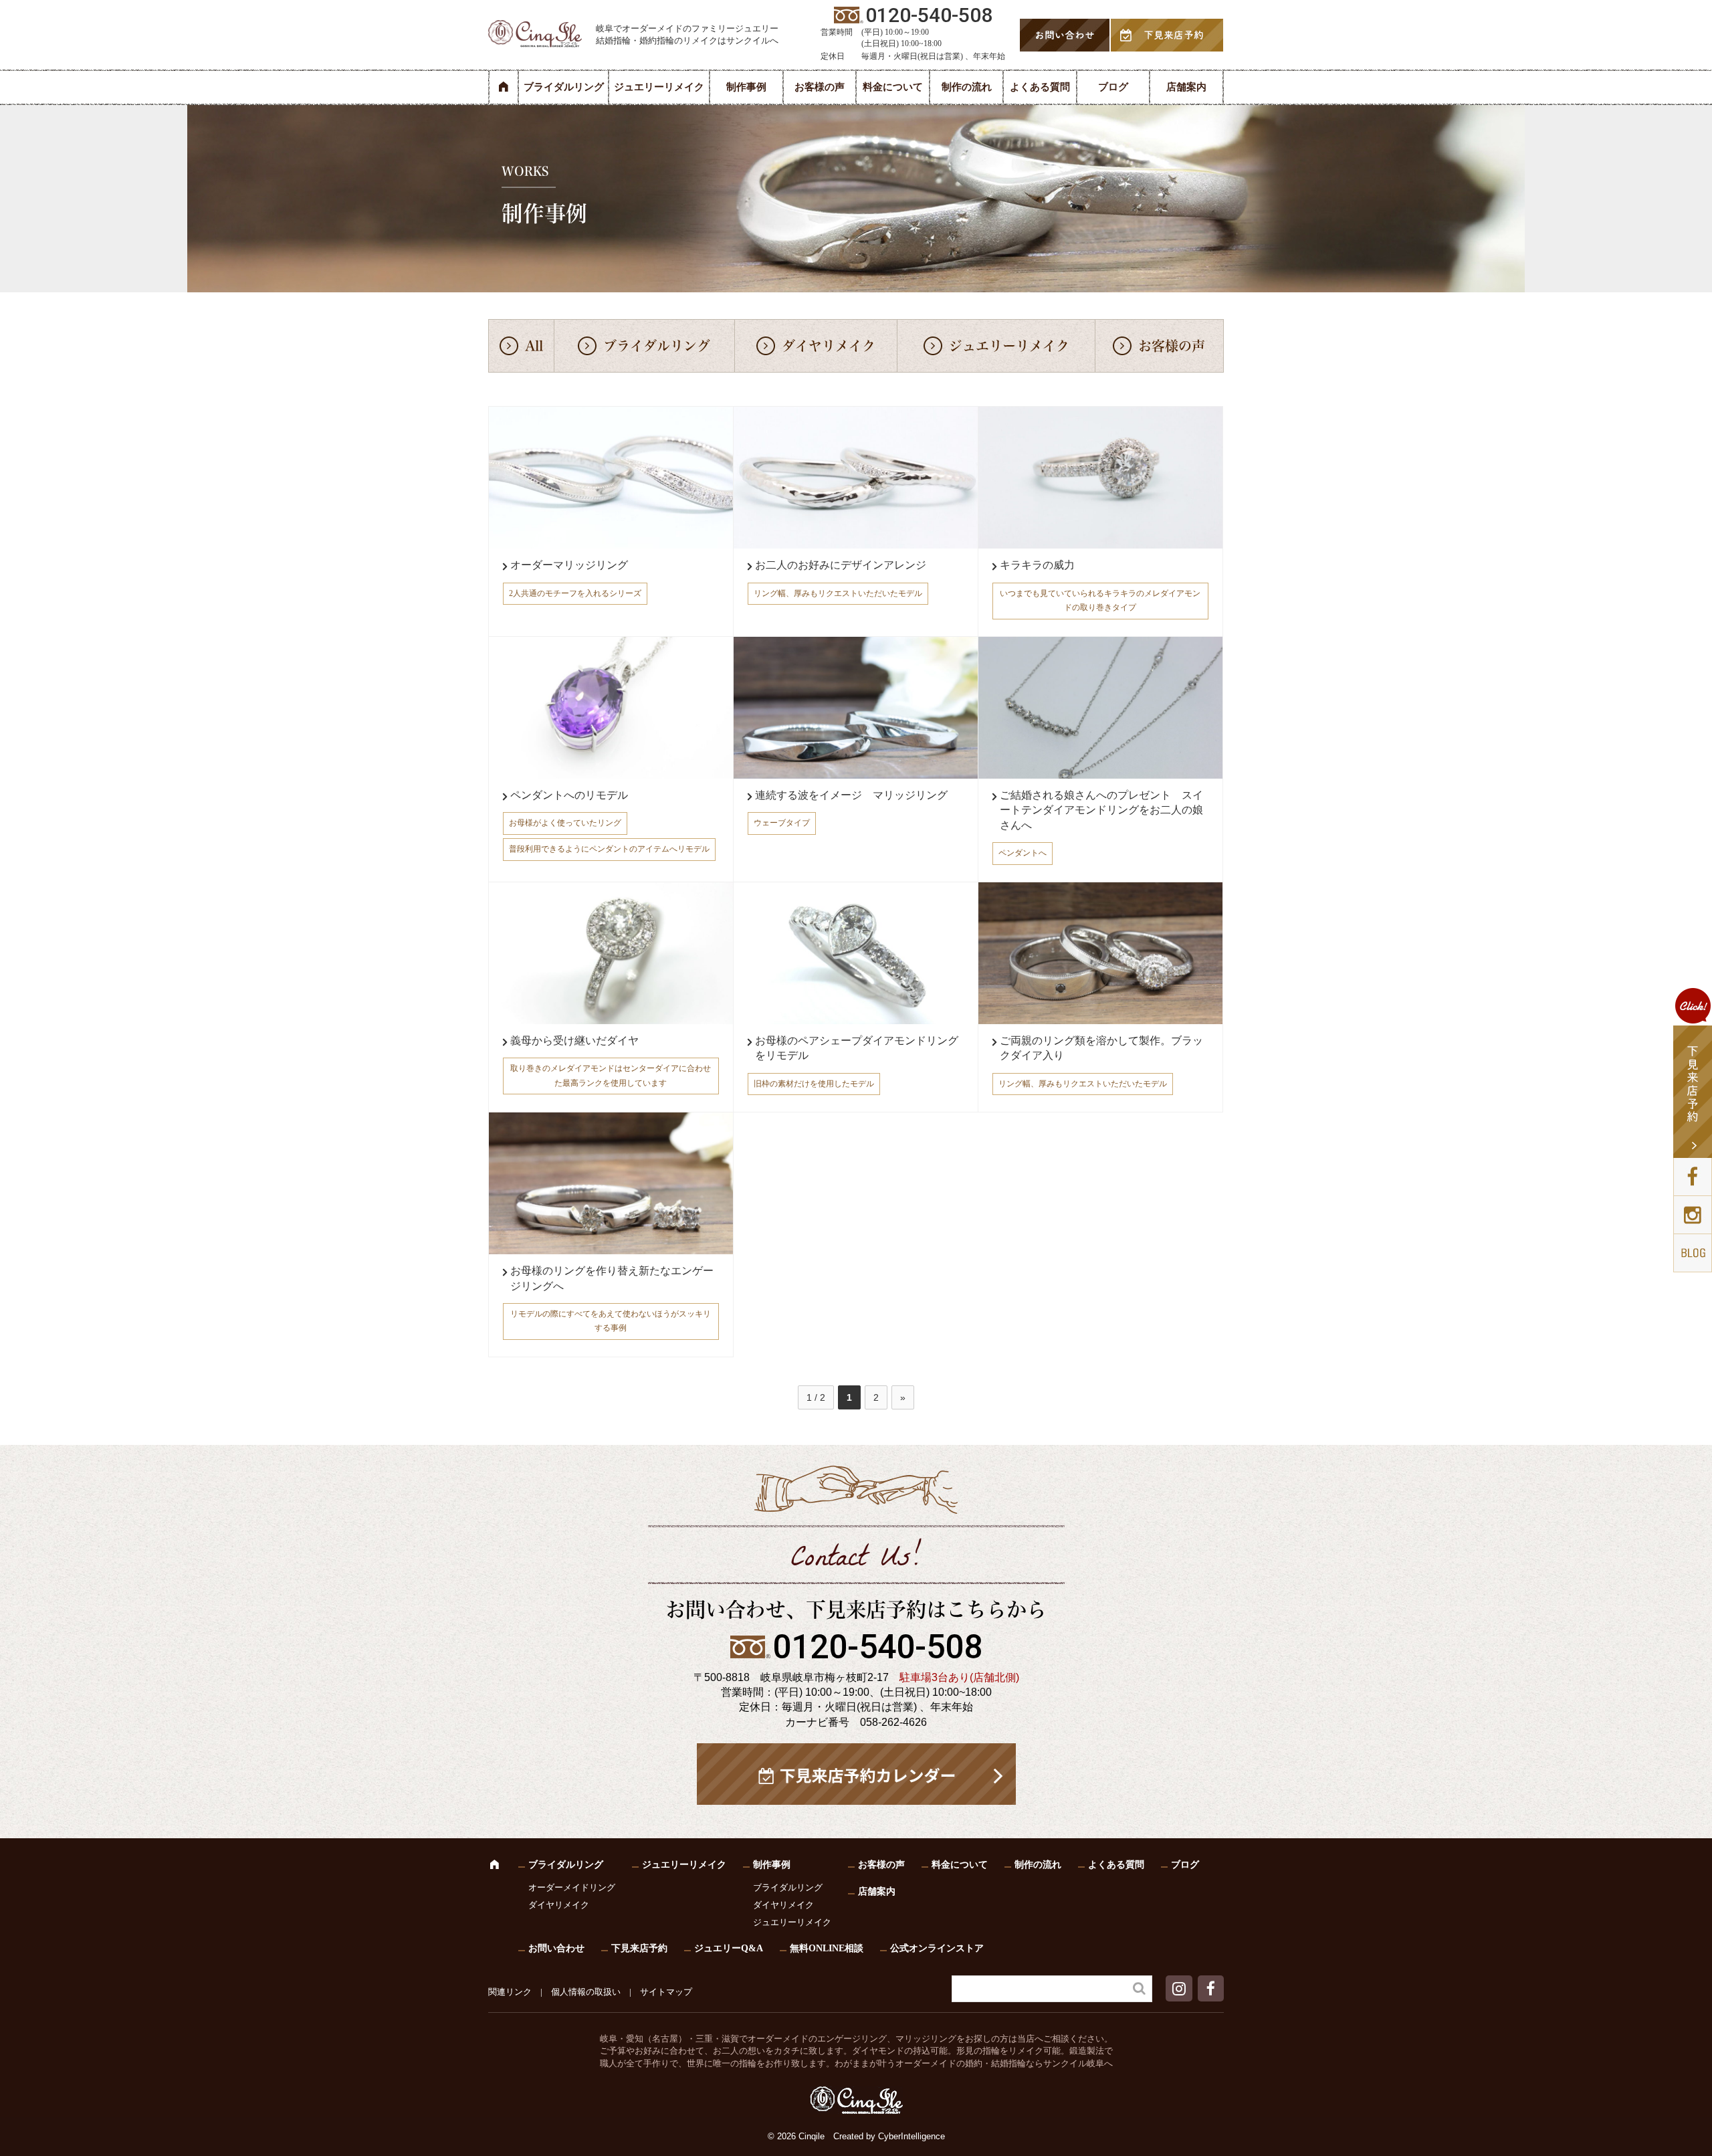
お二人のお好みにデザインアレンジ (841, 565)
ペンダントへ (1023, 853)
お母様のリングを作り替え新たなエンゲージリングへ (612, 1278)
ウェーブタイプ (782, 823)
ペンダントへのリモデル (569, 795)
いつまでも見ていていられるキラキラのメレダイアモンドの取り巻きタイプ (1100, 601)
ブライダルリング (564, 87)
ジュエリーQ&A (729, 1948)
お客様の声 (820, 87)
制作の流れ (967, 87)
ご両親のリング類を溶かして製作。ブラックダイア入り (1101, 1048)
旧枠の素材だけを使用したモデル (814, 1084)
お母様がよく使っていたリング (565, 823)
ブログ (1113, 87)
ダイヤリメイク (829, 346)
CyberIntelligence (912, 2136)
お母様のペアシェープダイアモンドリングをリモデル (857, 1048)
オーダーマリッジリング (569, 565)
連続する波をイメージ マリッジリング (851, 795)
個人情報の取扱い (586, 1992)
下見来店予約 (639, 1948)
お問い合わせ (556, 1948)
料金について (893, 87)
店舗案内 (1186, 87)
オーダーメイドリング (572, 1887)
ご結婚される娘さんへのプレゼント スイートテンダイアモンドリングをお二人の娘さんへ (1101, 810)
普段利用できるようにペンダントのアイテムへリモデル (609, 849)
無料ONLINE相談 (827, 1948)
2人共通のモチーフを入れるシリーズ (575, 593)
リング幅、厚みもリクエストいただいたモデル (838, 593)
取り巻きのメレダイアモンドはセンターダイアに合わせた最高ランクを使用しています (611, 1076)
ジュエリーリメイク (659, 87)
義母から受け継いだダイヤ (574, 1041)
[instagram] (1181, 1991)
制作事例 (746, 87)
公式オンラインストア (937, 1948)
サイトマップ (666, 1992)
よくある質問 (1040, 87)
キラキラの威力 (1037, 565)
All (534, 346)
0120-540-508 (877, 1647)
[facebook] (1211, 1991)
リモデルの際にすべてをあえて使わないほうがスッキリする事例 (611, 1321)
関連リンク (510, 1992)
